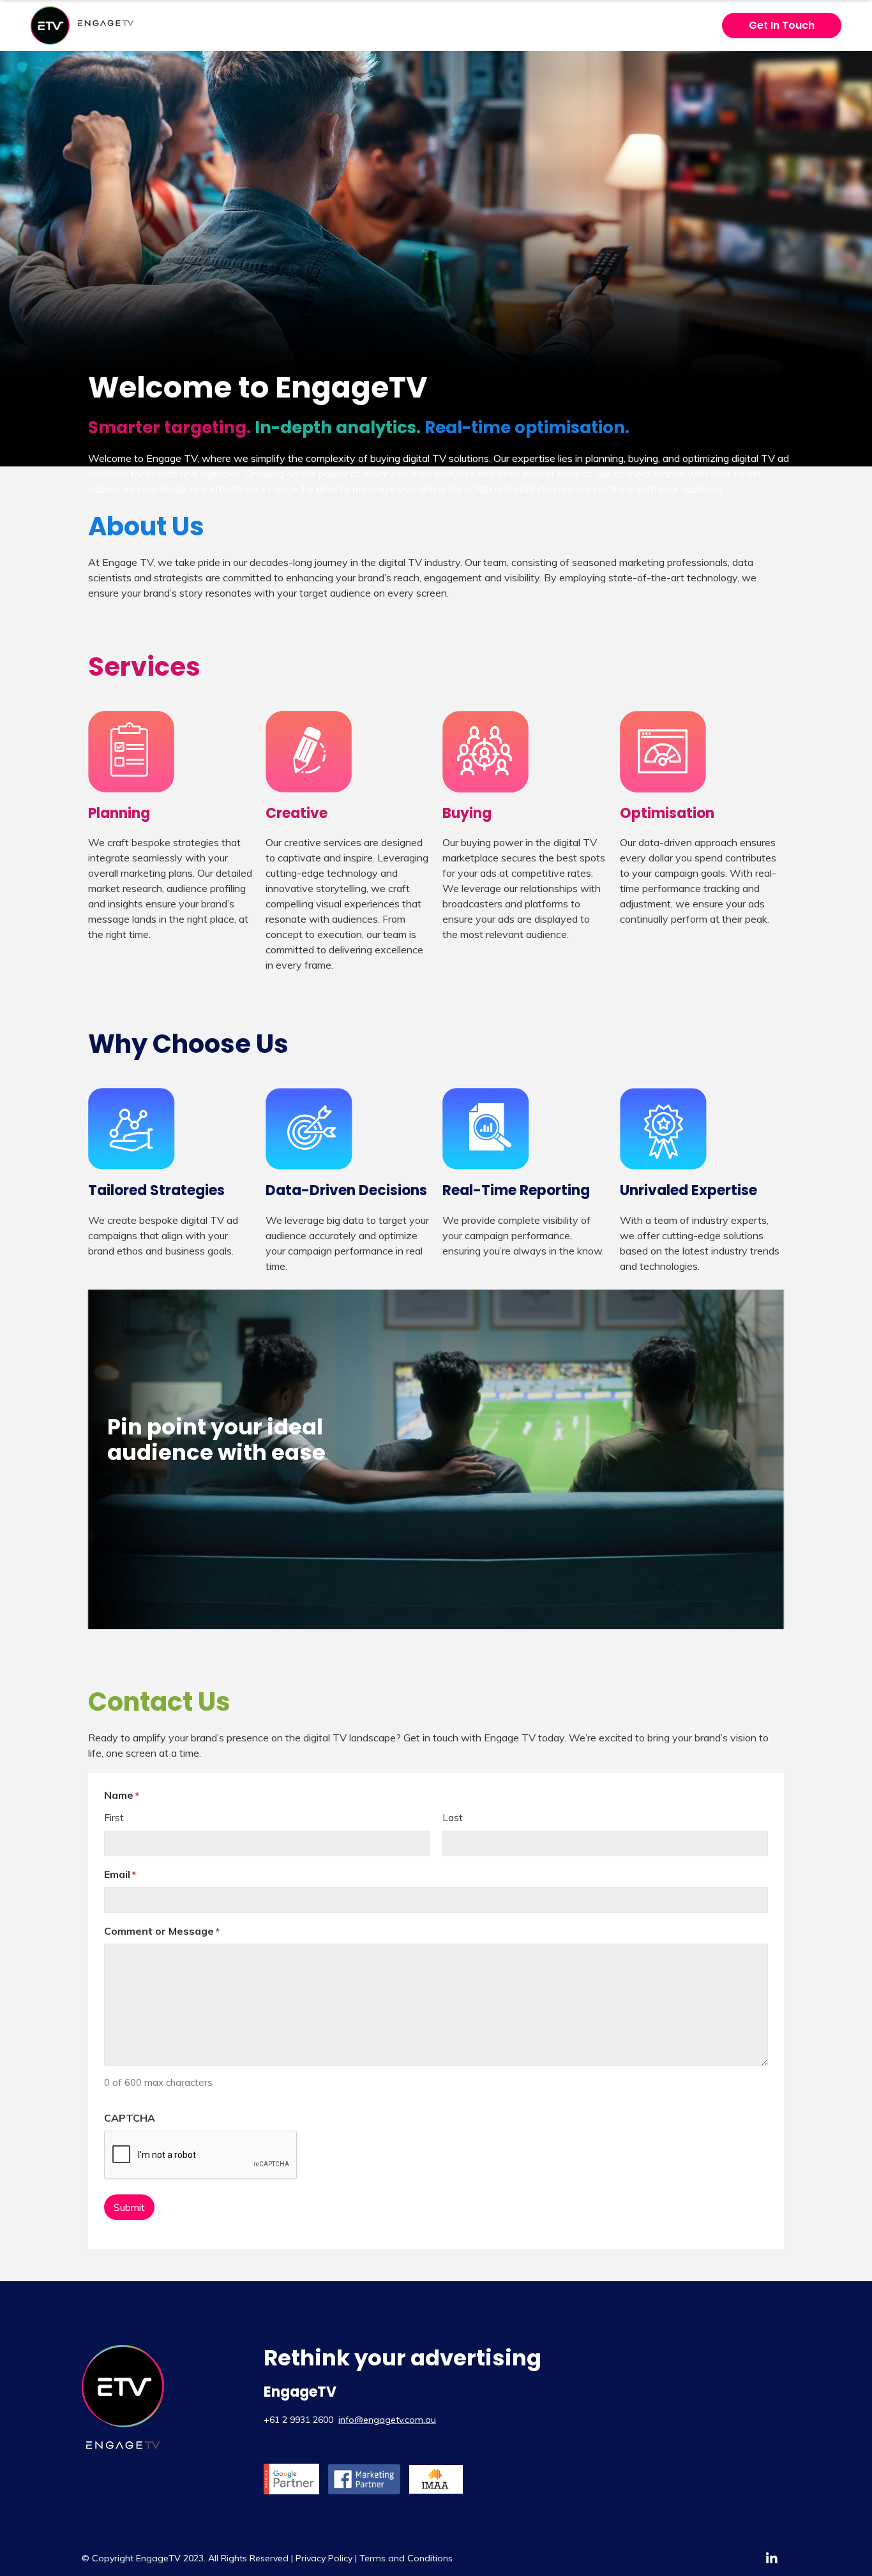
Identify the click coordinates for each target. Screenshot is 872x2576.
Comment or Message (162, 1931)
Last (453, 1818)
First (114, 1818)
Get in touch (782, 25)
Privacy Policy (324, 2558)
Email (120, 1874)
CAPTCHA (130, 2118)
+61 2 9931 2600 (298, 2420)
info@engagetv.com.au (387, 2420)
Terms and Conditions (406, 2558)
